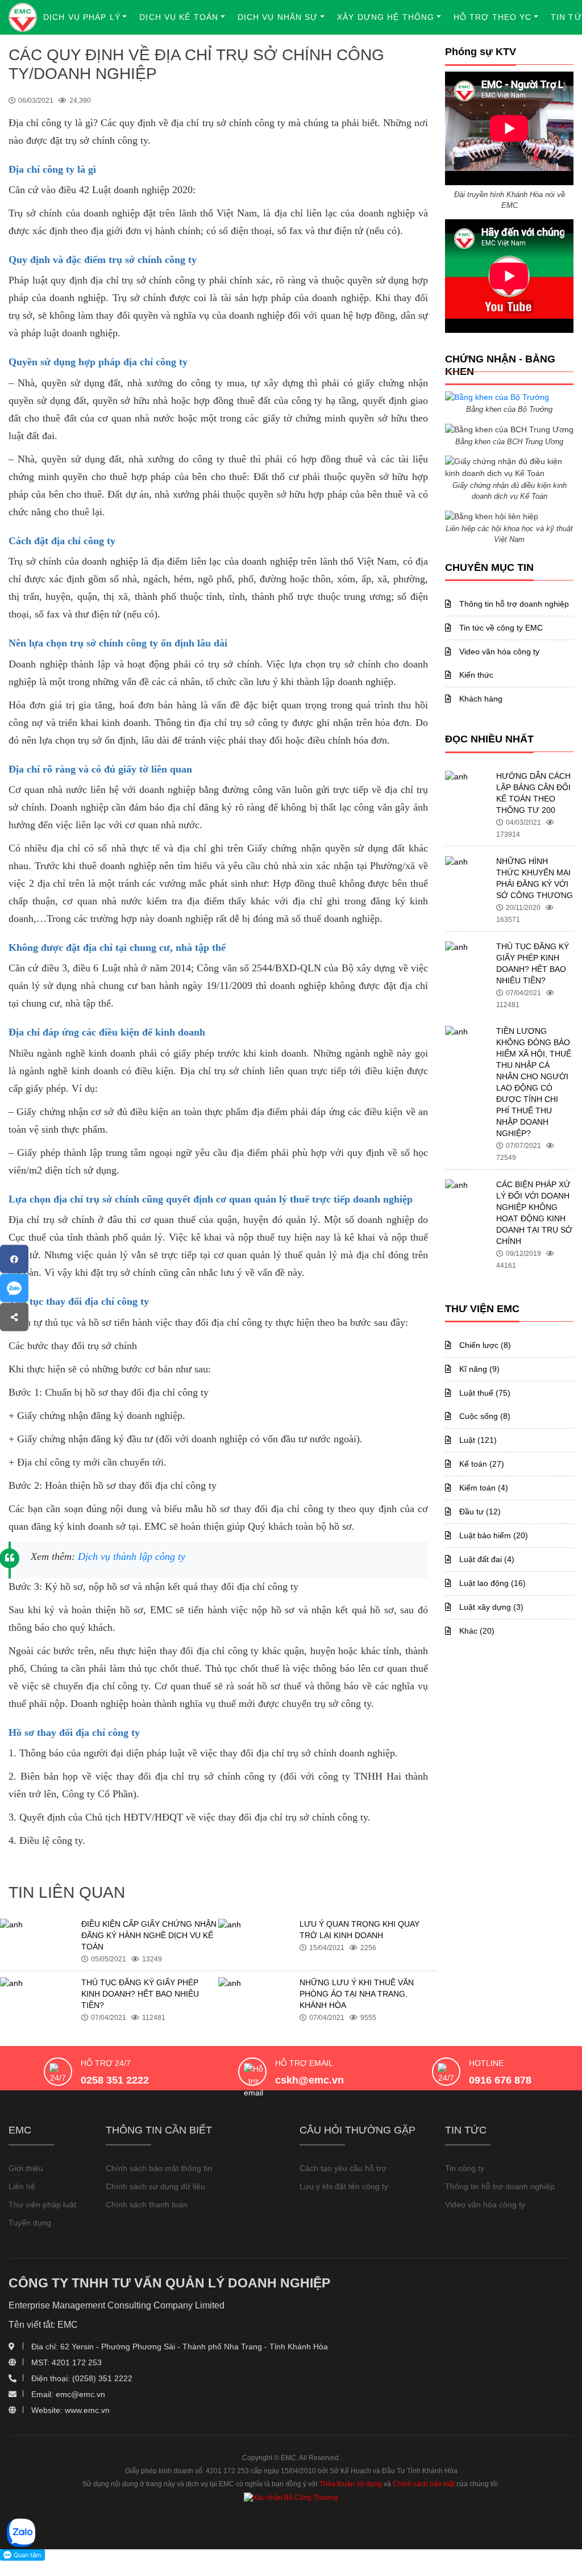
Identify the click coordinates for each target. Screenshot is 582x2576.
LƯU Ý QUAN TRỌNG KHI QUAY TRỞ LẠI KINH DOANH (359, 1930)
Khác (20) (476, 1631)
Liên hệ (22, 2186)
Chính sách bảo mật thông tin (159, 2168)
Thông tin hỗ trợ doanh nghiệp (513, 604)
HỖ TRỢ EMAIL (304, 2063)
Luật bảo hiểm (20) (492, 1535)
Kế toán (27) (481, 1464)
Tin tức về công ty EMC (500, 628)
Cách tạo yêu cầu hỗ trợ (343, 2168)
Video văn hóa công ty (498, 652)
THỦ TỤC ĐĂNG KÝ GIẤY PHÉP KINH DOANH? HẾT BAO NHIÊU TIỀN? (140, 1994)
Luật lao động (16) (491, 1583)
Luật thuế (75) (484, 1393)
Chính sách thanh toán (147, 2205)
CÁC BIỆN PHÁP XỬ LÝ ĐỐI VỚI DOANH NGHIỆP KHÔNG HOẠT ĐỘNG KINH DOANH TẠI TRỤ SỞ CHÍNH (534, 1213)
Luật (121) (477, 1440)
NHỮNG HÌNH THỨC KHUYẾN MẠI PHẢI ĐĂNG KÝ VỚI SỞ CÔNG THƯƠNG (535, 878)
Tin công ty (465, 2168)
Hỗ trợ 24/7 (106, 2063)
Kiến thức (475, 675)
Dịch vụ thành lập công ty (132, 1556)
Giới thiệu (26, 2168)
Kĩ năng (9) (478, 1369)
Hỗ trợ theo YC (493, 17)
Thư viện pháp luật (42, 2205)
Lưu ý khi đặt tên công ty (344, 2186)
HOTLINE (486, 2063)
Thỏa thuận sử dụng (351, 2484)
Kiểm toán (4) (483, 1488)
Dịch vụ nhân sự (278, 17)
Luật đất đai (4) (486, 1559)
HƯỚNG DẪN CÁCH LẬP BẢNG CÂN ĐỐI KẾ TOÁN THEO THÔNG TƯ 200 (533, 793)
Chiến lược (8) (484, 1345)
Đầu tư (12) (479, 1512)
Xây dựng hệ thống (386, 17)
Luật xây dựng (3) (490, 1607)
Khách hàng (480, 699)
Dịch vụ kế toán (179, 17)
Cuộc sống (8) (484, 1416)
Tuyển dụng (30, 2223)
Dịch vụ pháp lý (82, 17)
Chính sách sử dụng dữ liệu (155, 2186)
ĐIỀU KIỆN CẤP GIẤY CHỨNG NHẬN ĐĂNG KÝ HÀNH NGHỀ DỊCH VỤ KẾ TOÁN (149, 1935)
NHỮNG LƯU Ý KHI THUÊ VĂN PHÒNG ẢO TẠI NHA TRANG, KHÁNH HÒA (357, 1994)
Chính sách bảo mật (424, 2484)
